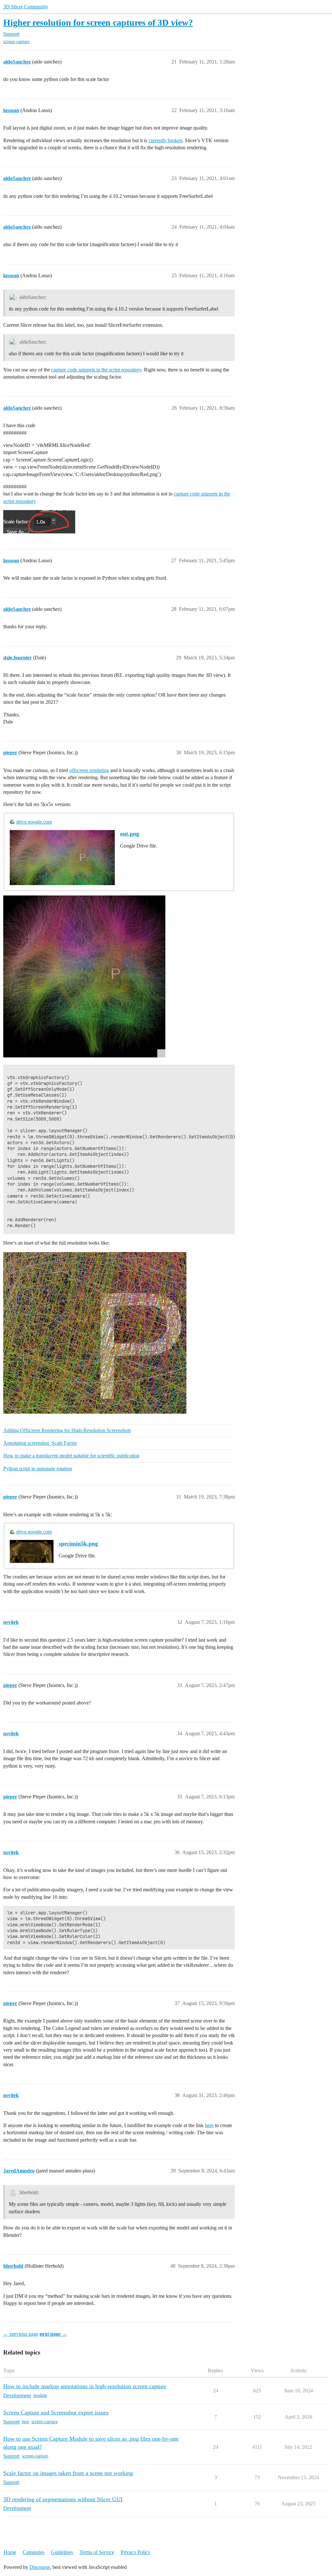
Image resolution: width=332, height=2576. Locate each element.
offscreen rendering (89, 770)
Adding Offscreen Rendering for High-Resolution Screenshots (67, 1430)
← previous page (21, 2334)
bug (25, 2422)
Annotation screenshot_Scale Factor (40, 1443)
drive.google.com (34, 822)
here (209, 2125)
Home (10, 2552)
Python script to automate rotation (38, 1469)
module (40, 2395)
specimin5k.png (78, 1544)
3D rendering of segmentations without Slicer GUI (63, 2499)
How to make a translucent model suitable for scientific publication (71, 1456)
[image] (84, 976)
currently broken (165, 140)
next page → (53, 2334)
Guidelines (62, 2552)
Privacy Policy (136, 2552)
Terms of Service (97, 2552)
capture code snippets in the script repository (96, 370)
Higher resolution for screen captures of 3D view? (98, 23)
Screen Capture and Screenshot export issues (56, 2412)
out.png (130, 834)
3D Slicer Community (26, 7)
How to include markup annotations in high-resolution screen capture (85, 2386)
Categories (34, 2552)
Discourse (40, 2567)
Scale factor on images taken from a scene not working (68, 2473)
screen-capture (16, 42)
